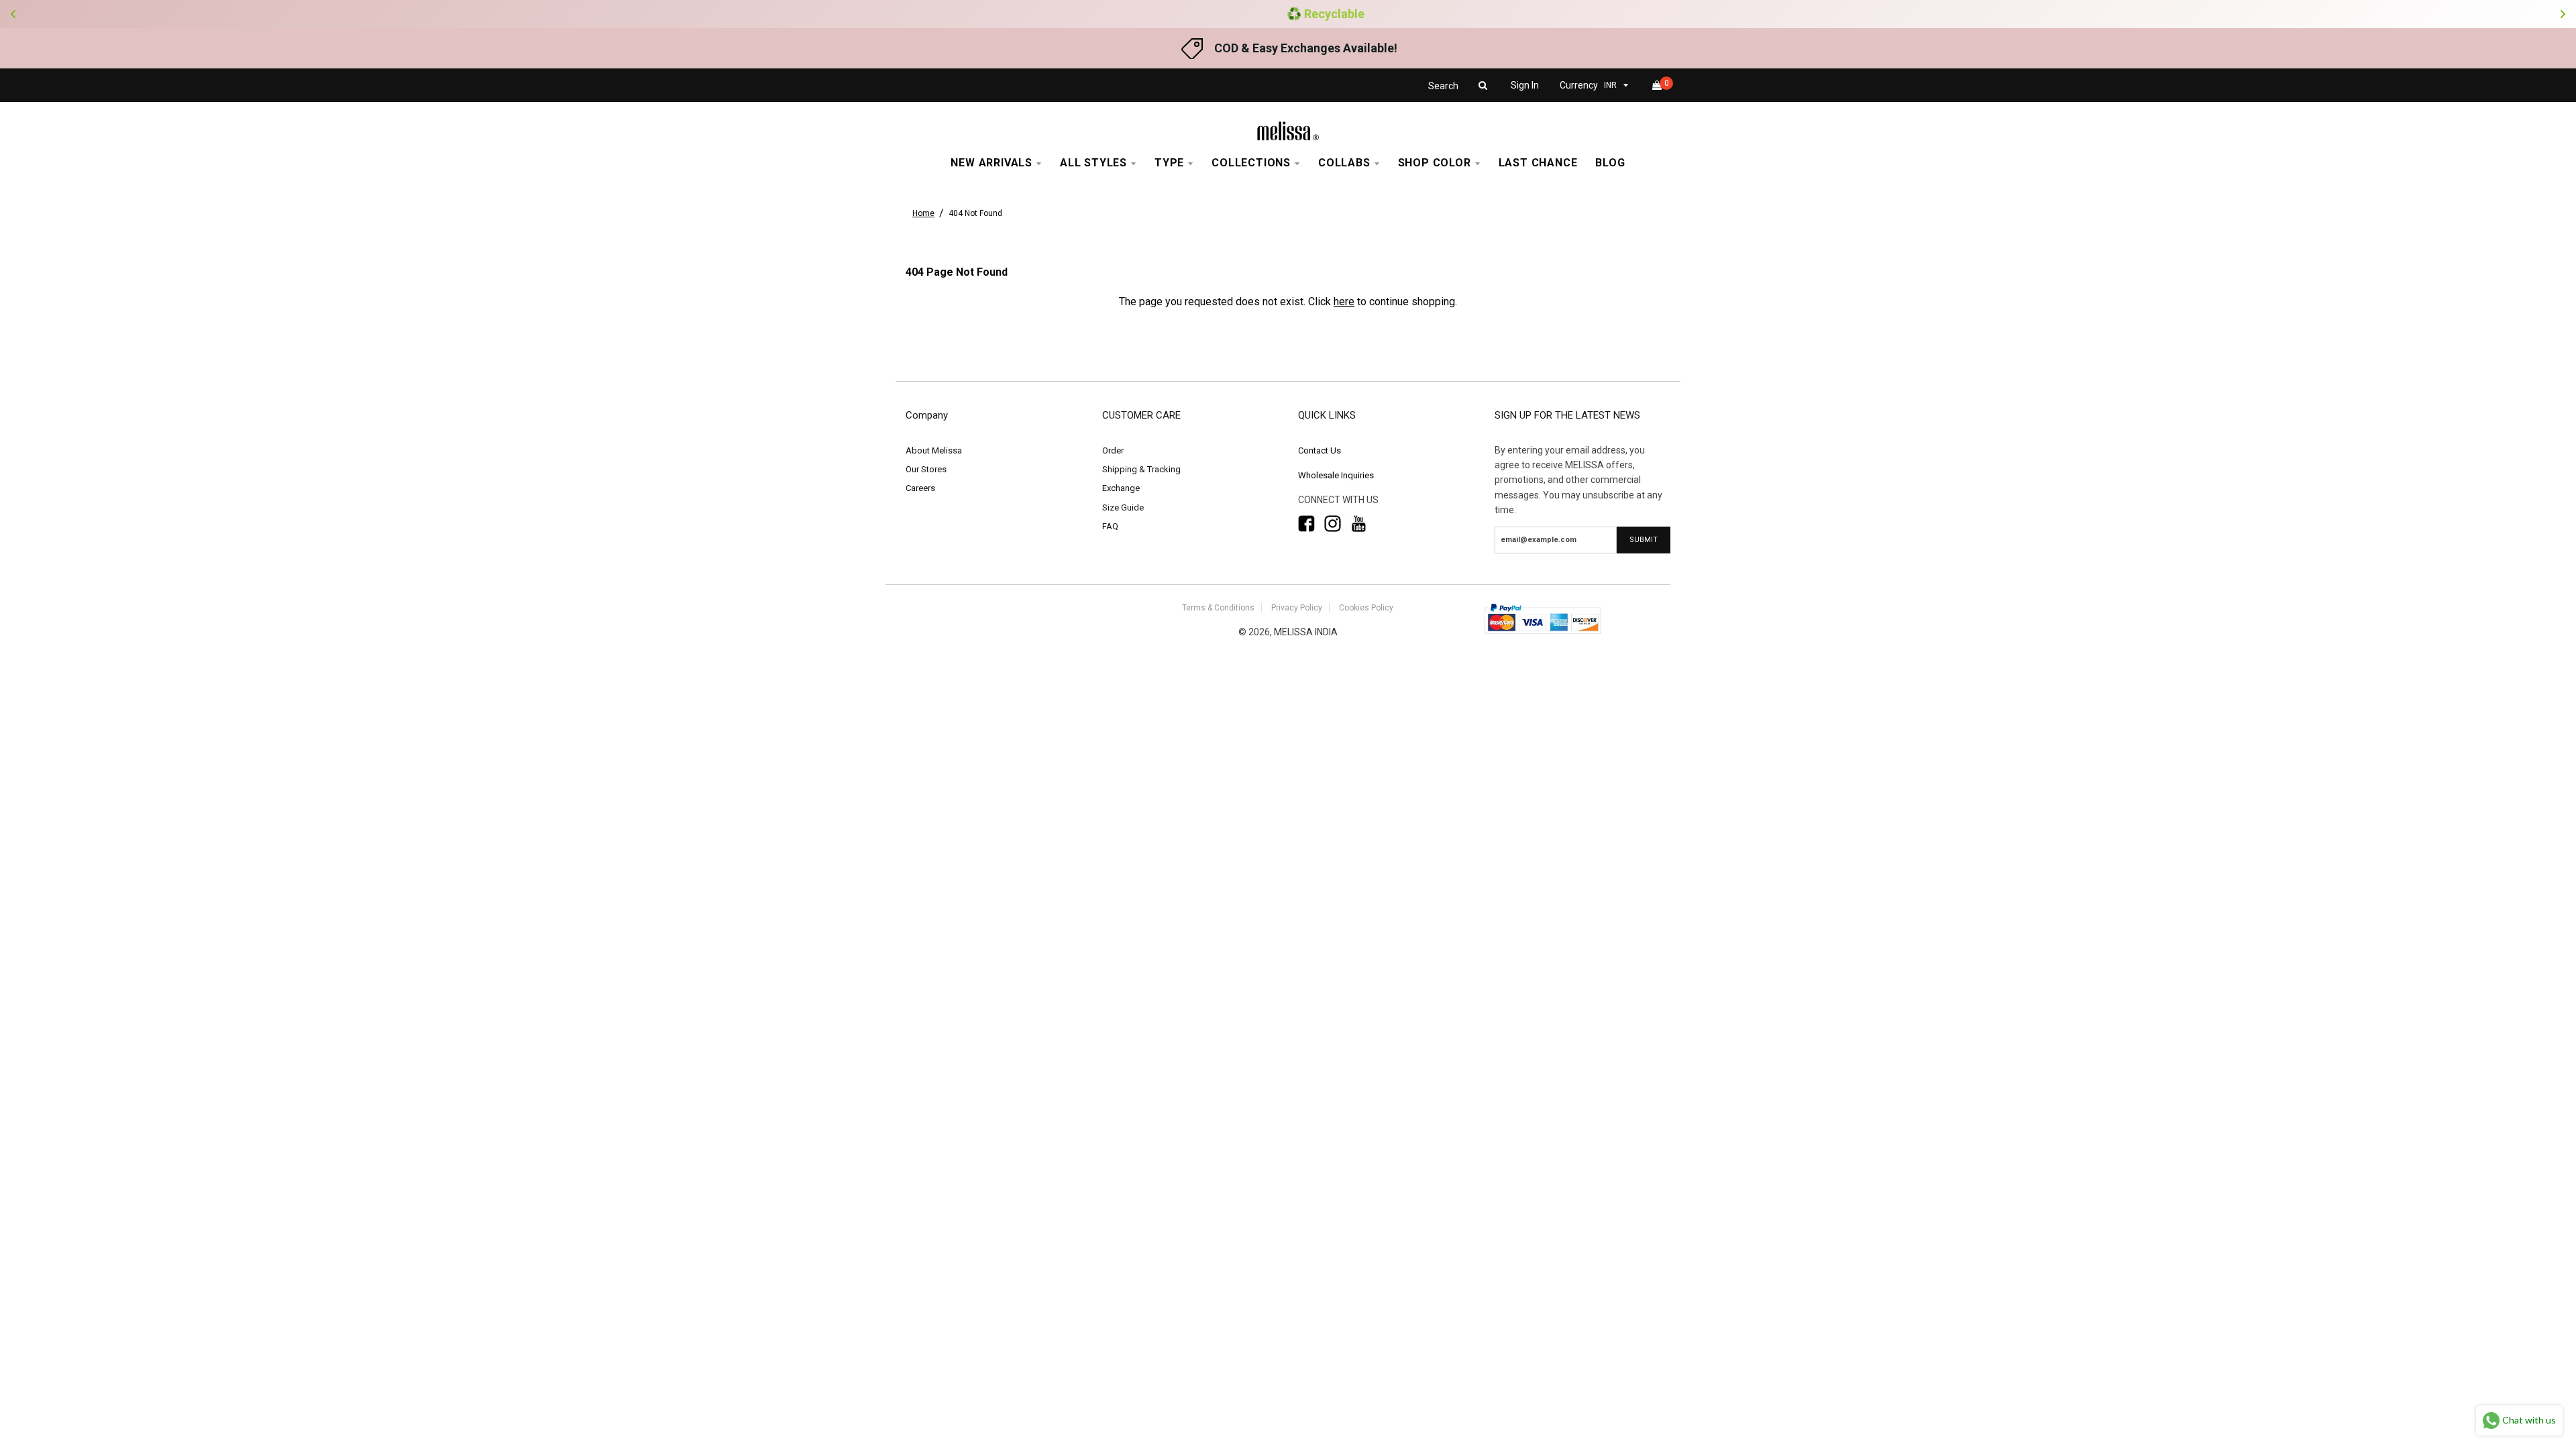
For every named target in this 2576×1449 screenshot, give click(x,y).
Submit (1644, 540)
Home (923, 213)
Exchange (1121, 488)
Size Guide (1123, 507)
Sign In (1525, 85)
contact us (1320, 450)
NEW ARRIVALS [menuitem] (991, 163)
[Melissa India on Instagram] (1333, 524)
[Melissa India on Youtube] (1359, 524)
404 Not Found (975, 213)
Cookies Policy (1366, 608)
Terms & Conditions (1218, 608)
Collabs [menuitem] (1344, 163)
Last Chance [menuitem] (1538, 163)
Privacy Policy (1297, 608)
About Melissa (934, 450)
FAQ (1110, 526)
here (1344, 302)
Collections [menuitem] (1251, 163)
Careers (920, 488)
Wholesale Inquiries (1336, 475)
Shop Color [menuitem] (1435, 163)
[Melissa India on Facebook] (1306, 524)
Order (1113, 450)
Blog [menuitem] (1610, 163)
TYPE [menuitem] (1169, 163)
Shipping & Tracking (1141, 469)
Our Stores (926, 469)
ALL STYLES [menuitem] (1093, 163)
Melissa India (1306, 632)
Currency (1579, 85)
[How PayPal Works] (1543, 635)
